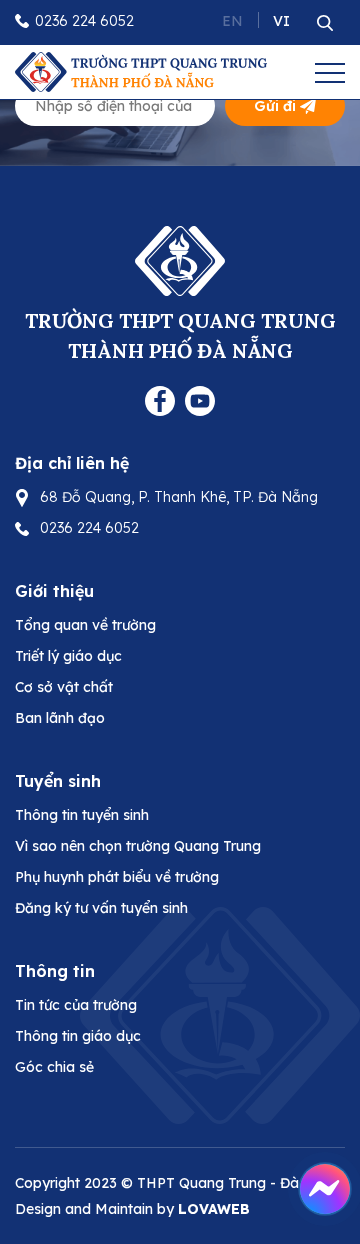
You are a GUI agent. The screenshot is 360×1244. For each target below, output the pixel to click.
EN (232, 21)
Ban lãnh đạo (60, 718)
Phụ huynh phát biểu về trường (117, 877)
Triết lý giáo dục (68, 656)
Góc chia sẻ (54, 1067)
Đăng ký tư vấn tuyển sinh (101, 908)
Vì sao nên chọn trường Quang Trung (138, 846)
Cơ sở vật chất (64, 687)
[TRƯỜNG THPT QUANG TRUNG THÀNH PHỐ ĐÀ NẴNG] (141, 70)
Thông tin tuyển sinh (82, 815)
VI (281, 21)
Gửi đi (275, 106)
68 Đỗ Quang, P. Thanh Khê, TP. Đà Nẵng (179, 497)
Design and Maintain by (132, 1209)
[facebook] (160, 399)
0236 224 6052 (84, 21)
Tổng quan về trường (85, 625)
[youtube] (200, 399)
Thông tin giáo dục (78, 1036)
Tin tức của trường (76, 1005)
